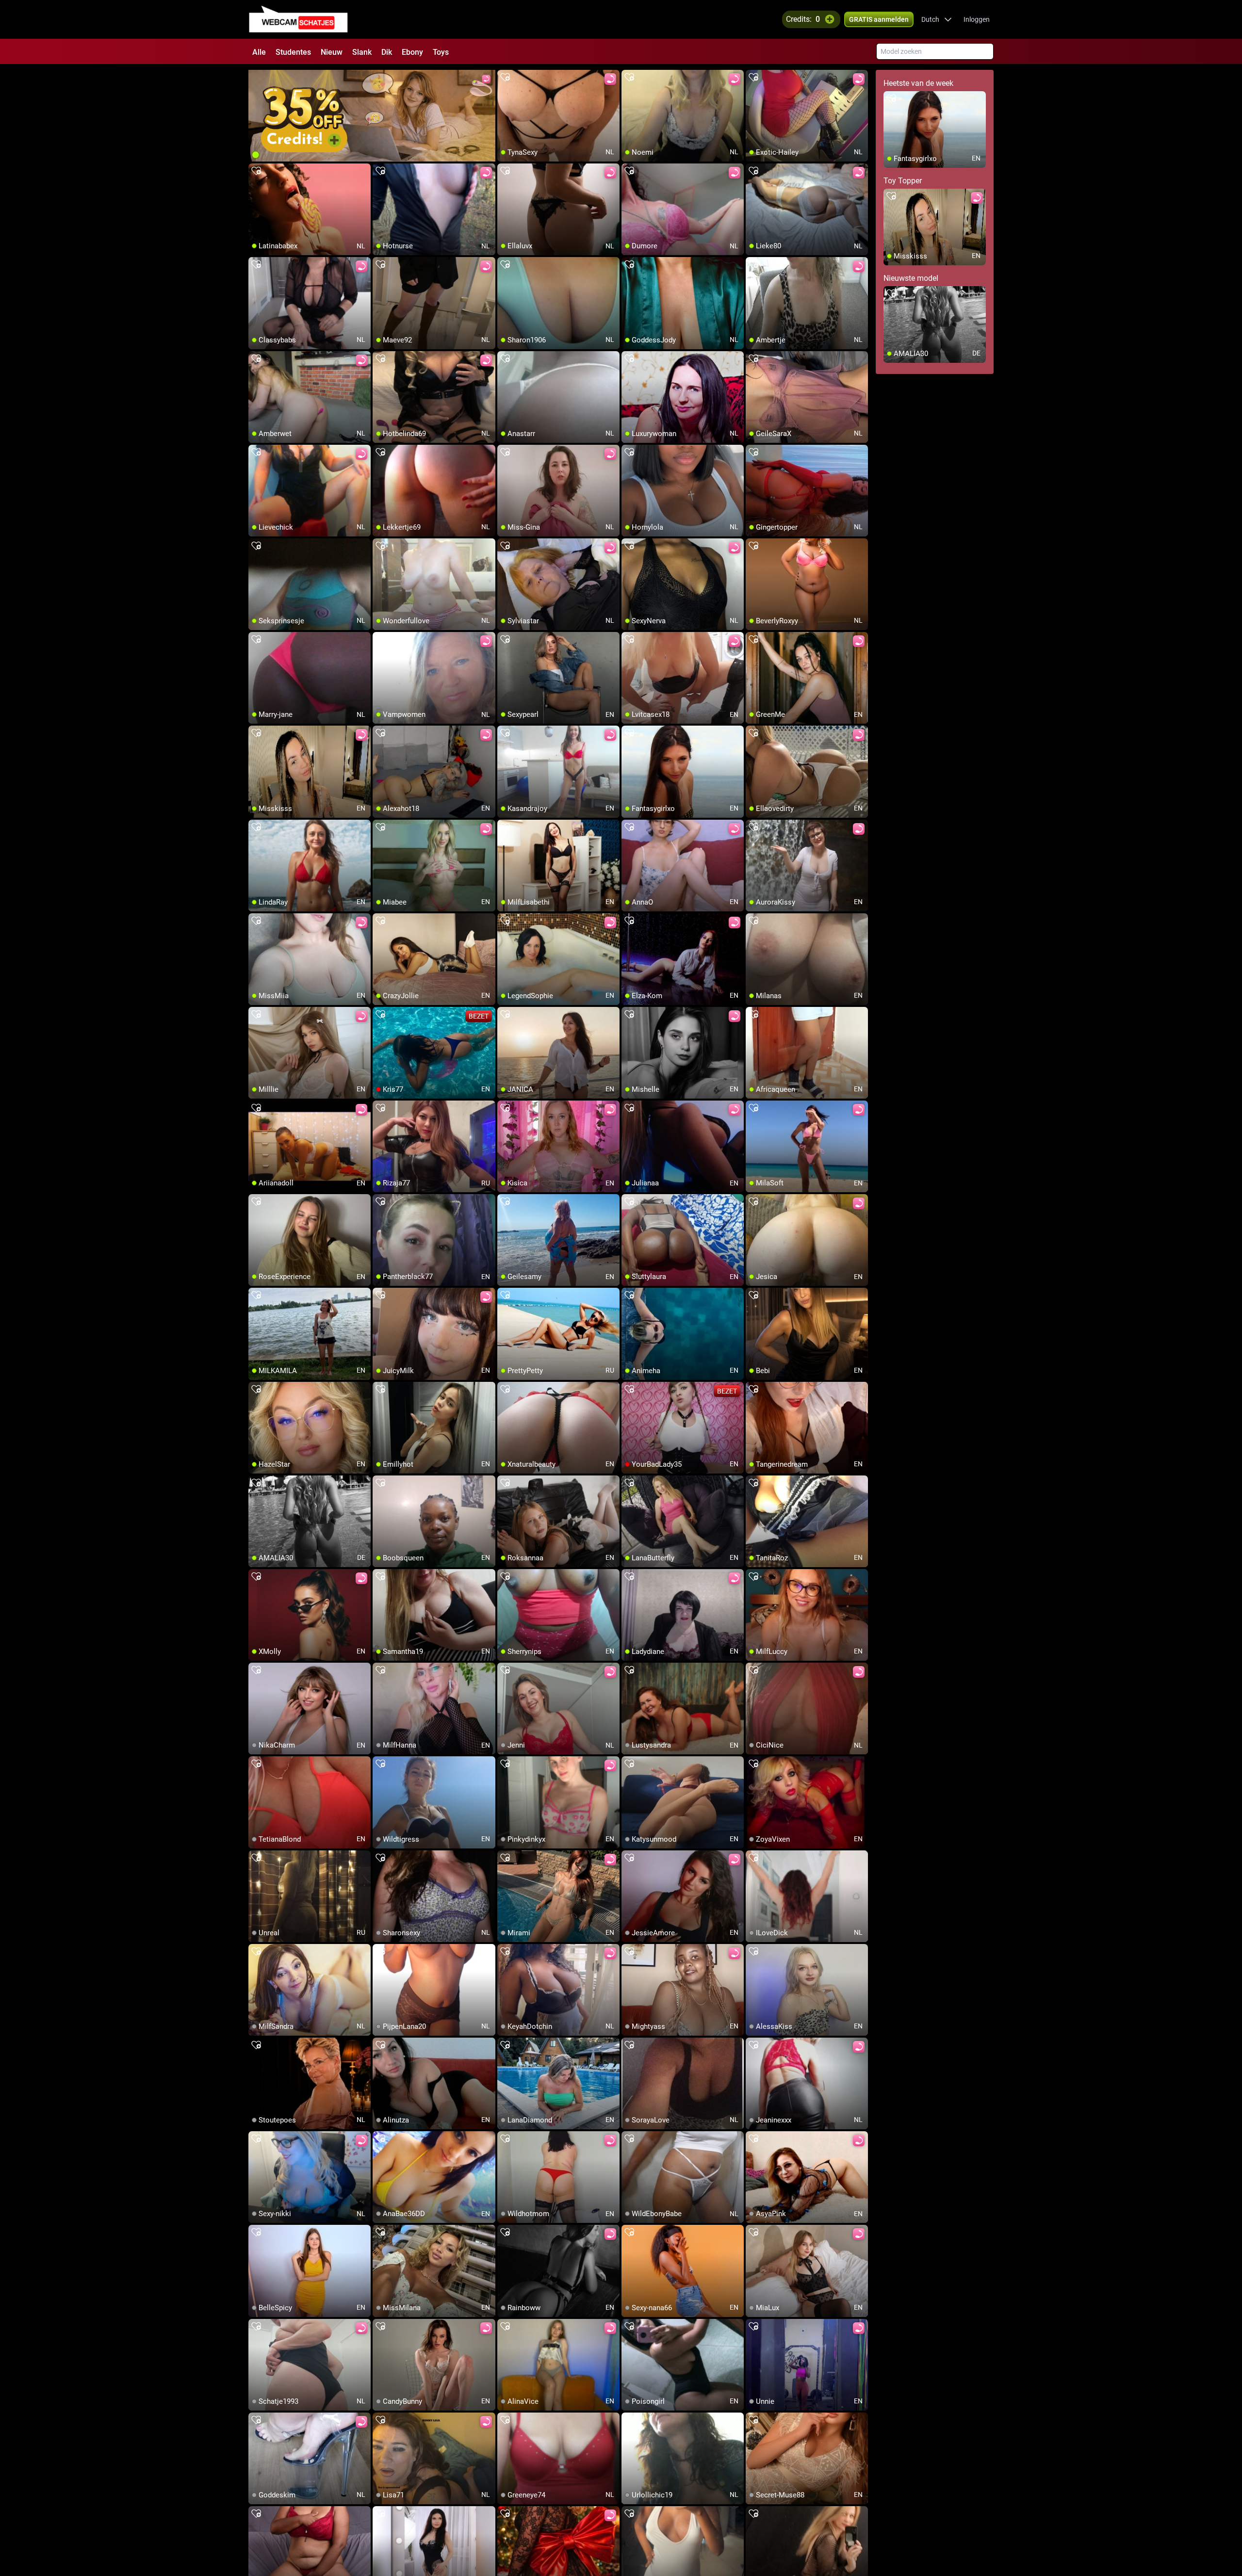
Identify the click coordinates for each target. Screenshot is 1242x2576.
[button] (937, 19)
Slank (362, 52)
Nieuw (332, 52)
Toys (441, 52)
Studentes (293, 52)
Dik (387, 52)
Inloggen (977, 19)
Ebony (412, 52)
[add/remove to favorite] (505, 78)
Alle (259, 52)
